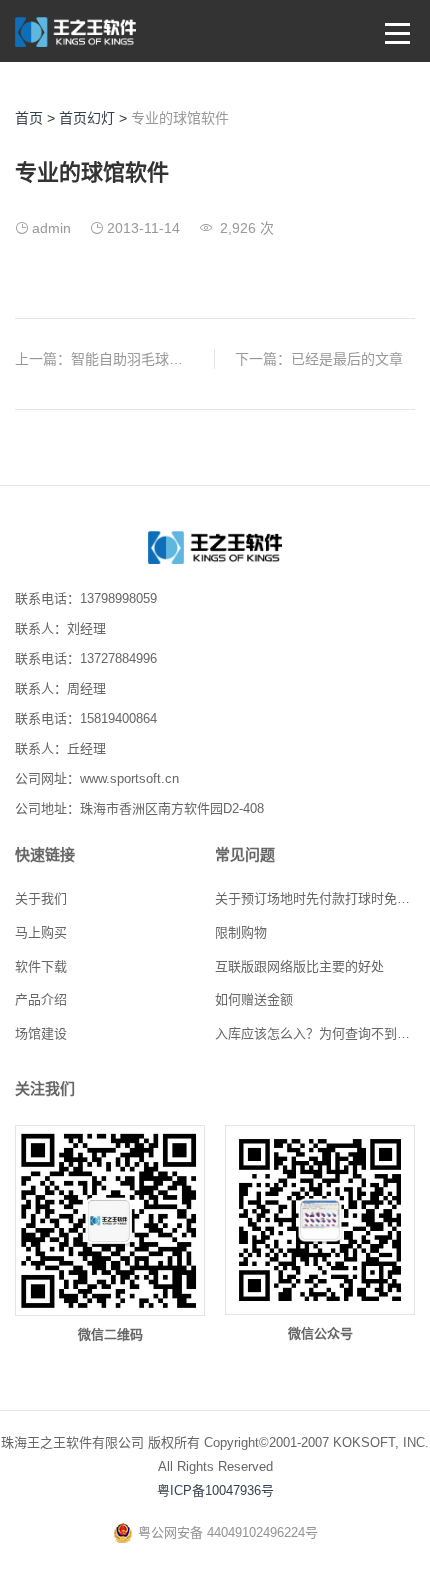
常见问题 (245, 854)
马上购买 (41, 932)
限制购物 (241, 932)
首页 (29, 118)
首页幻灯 (87, 118)
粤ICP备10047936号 (215, 1490)
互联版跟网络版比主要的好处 (299, 966)
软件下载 (41, 966)
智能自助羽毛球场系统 (141, 359)
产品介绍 (41, 999)
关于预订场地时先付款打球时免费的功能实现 (315, 898)
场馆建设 (41, 1033)
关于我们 (41, 898)
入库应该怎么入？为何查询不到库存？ (315, 1033)
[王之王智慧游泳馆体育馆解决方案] (215, 557)
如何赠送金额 (254, 999)
